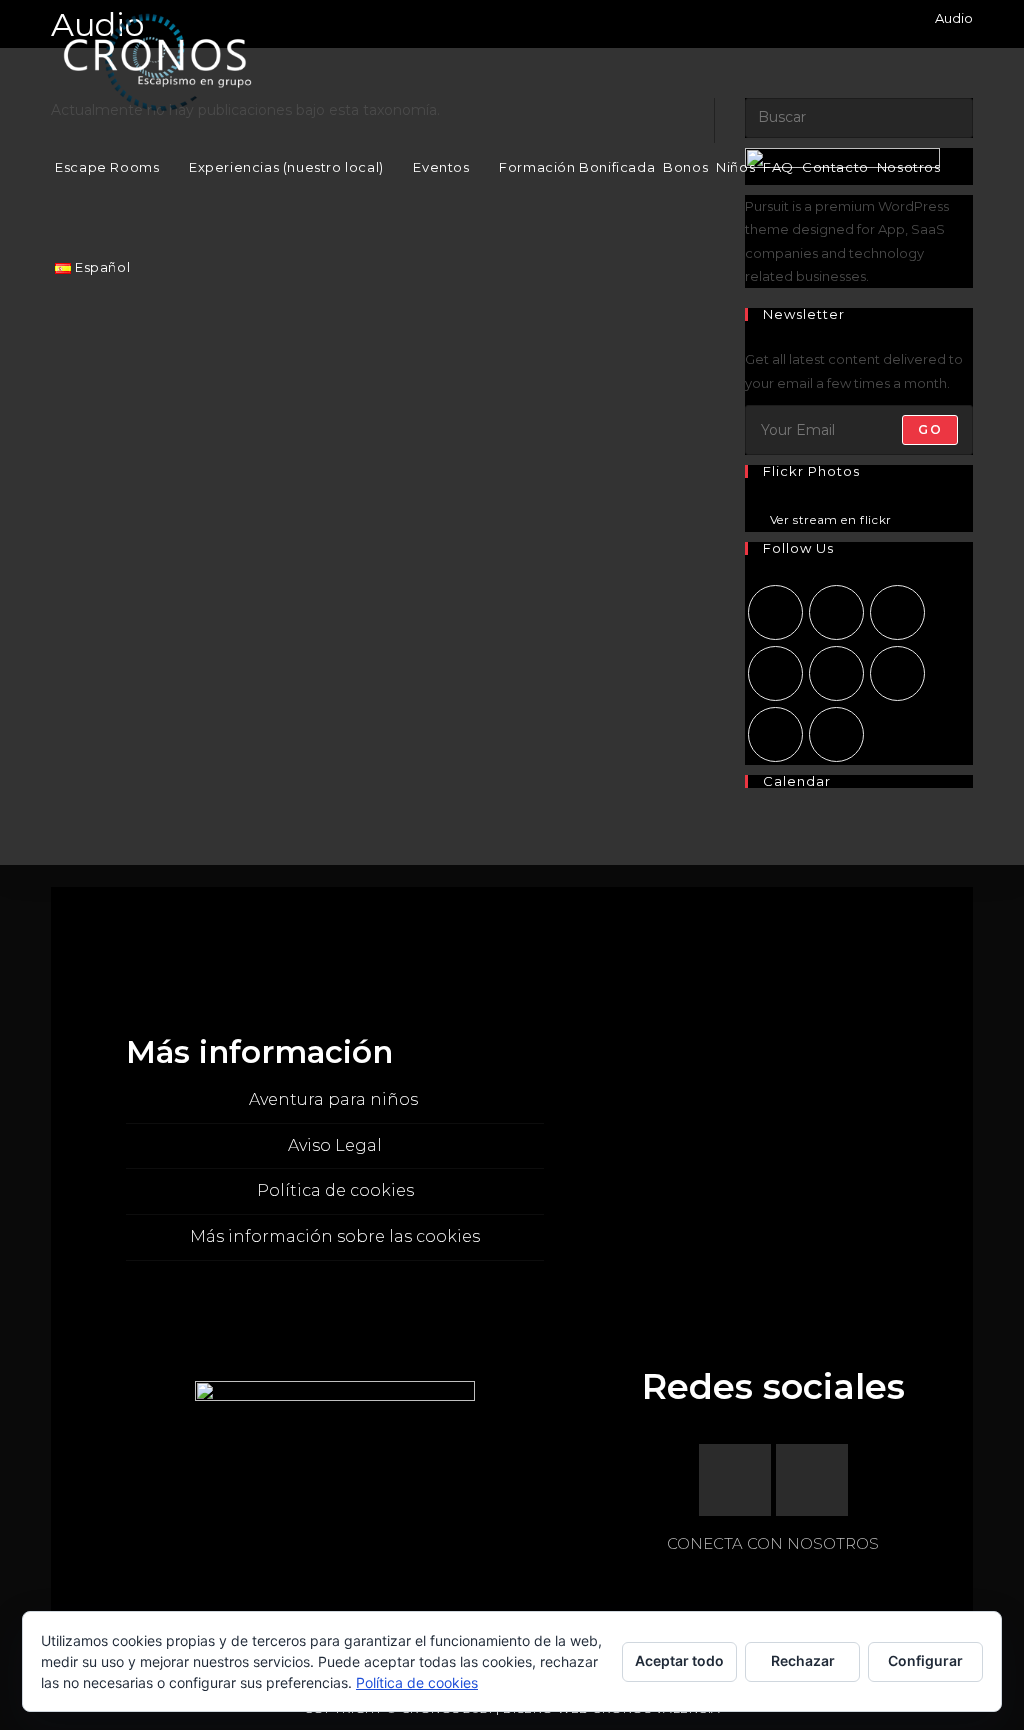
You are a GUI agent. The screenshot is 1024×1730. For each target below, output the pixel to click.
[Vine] (897, 673)
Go (929, 429)
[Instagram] (897, 612)
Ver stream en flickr (831, 521)
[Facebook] (836, 612)
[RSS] (836, 734)
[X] (775, 612)
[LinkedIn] (775, 673)
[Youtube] (775, 734)
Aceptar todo (679, 1660)
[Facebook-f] (735, 1480)
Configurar (925, 1660)
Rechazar (803, 1660)
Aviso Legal (335, 1145)
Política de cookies (335, 1190)
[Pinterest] (836, 673)
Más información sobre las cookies (335, 1236)
